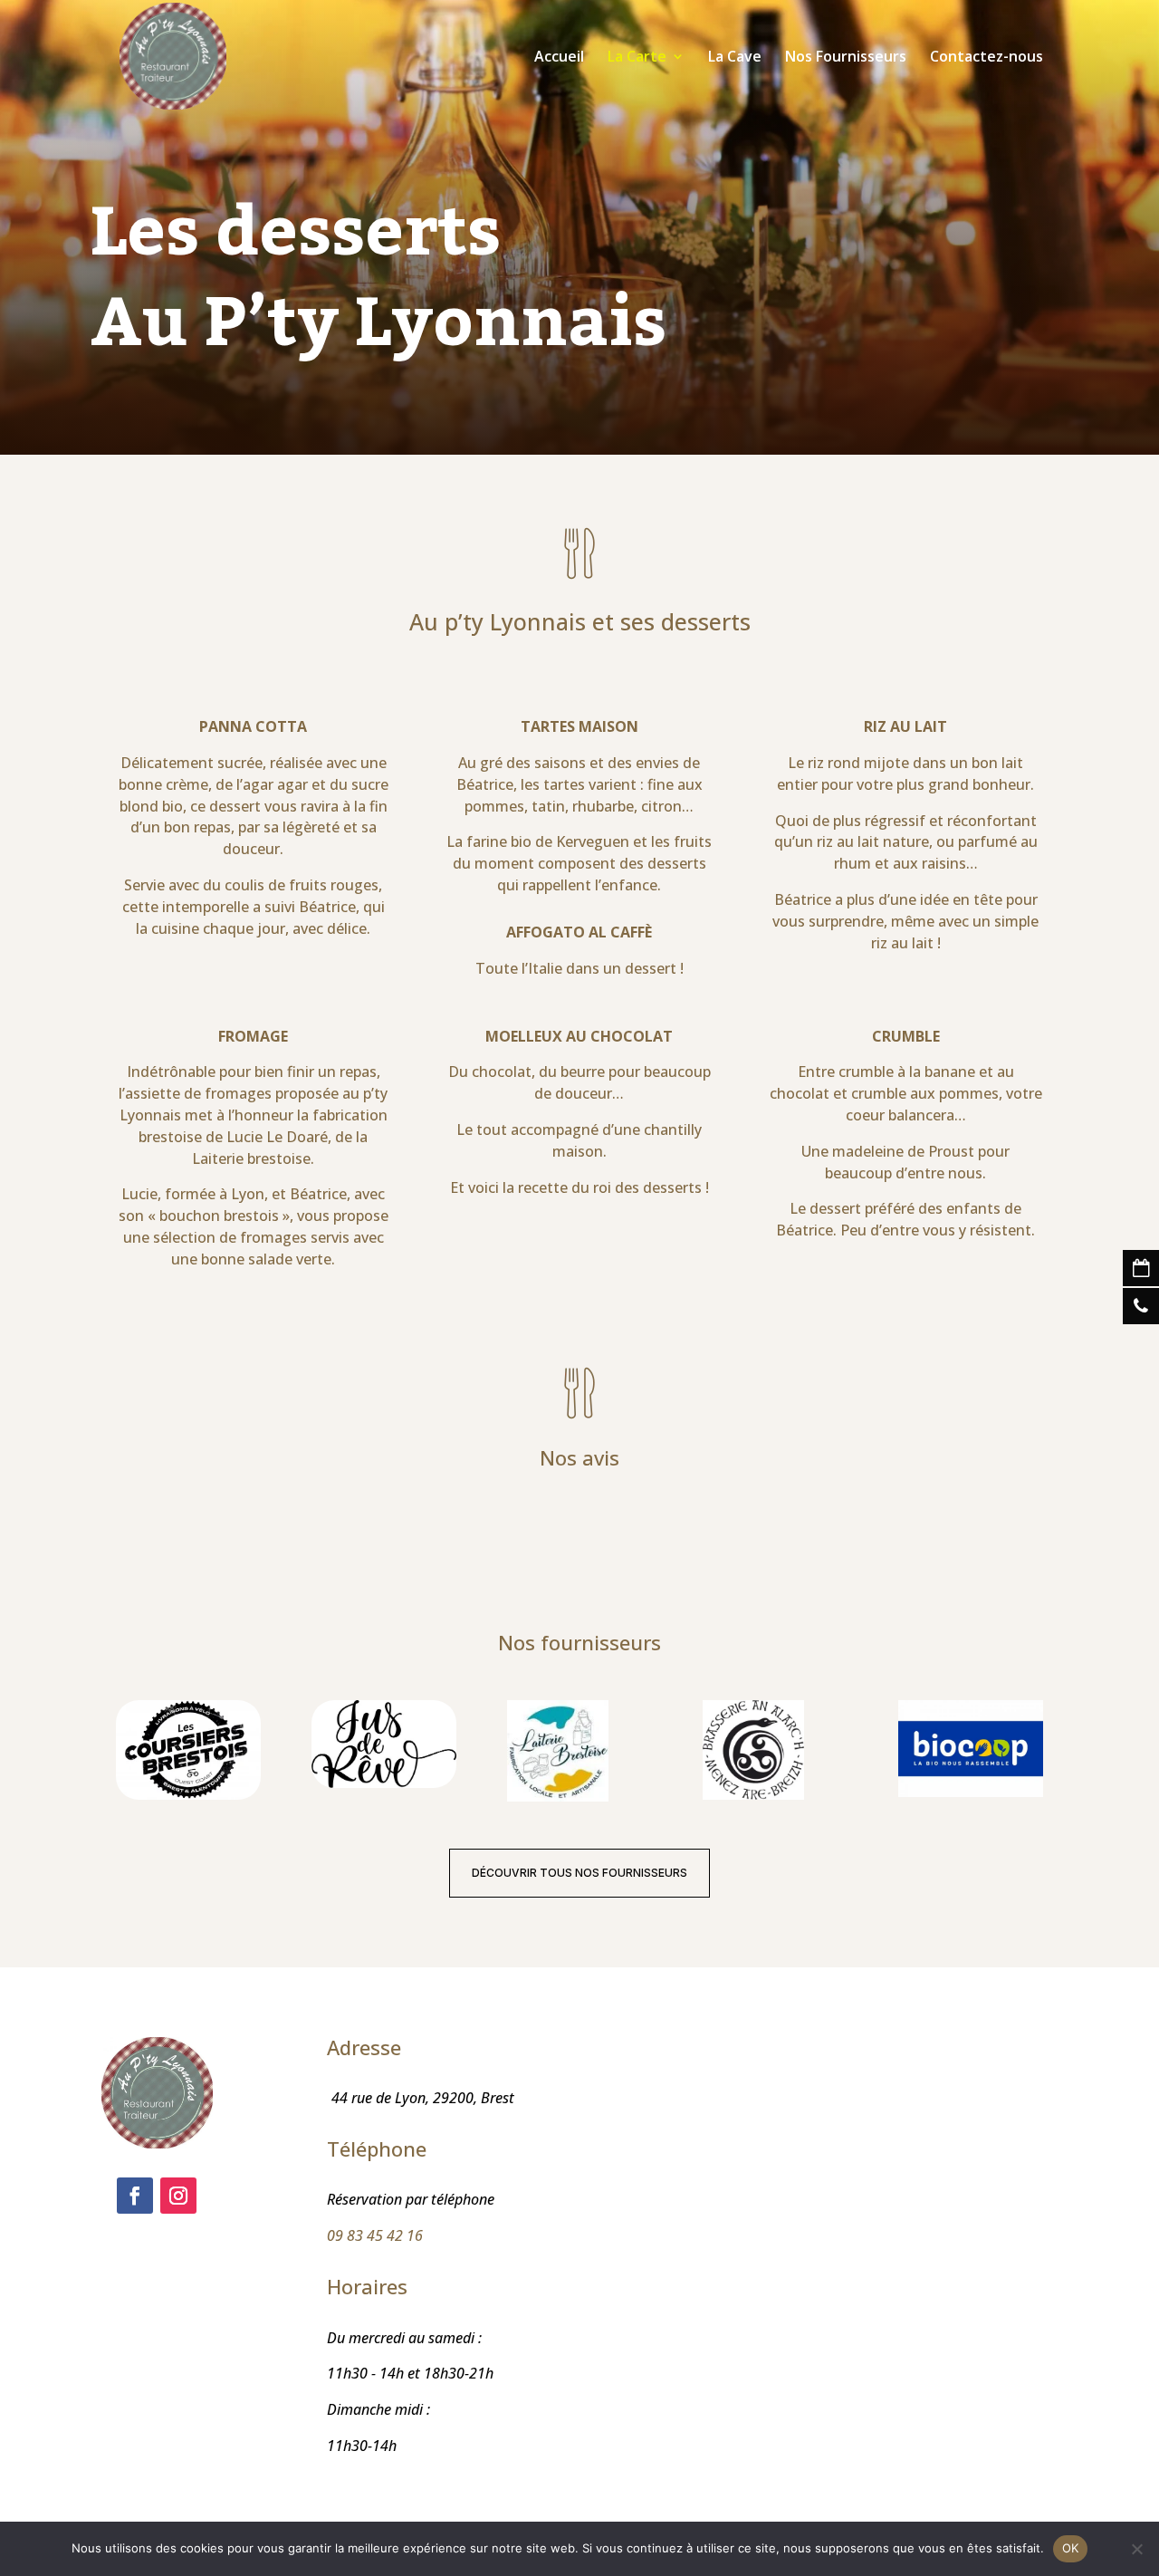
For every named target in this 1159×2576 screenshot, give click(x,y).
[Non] (1136, 2549)
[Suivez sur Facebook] (135, 2196)
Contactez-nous (987, 58)
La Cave (735, 58)
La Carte (637, 58)
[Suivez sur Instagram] (178, 2196)
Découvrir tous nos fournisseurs (579, 1873)
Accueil (559, 58)
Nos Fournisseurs (846, 58)
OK (1071, 2548)
